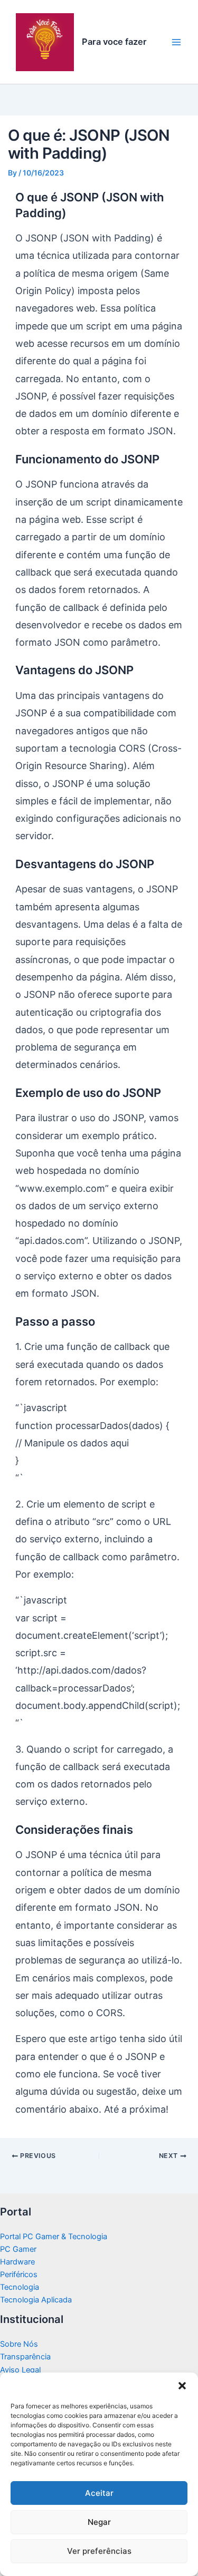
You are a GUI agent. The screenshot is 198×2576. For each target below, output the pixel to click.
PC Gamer (18, 2249)
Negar (99, 2522)
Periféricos (19, 2274)
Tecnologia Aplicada (36, 2300)
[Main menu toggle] (176, 42)
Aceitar (99, 2493)
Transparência (25, 2357)
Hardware (17, 2262)
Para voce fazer (114, 42)
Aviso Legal (20, 2370)
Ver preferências (99, 2551)
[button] (182, 2386)
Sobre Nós (19, 2344)
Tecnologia (20, 2287)
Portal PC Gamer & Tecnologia (54, 2237)
